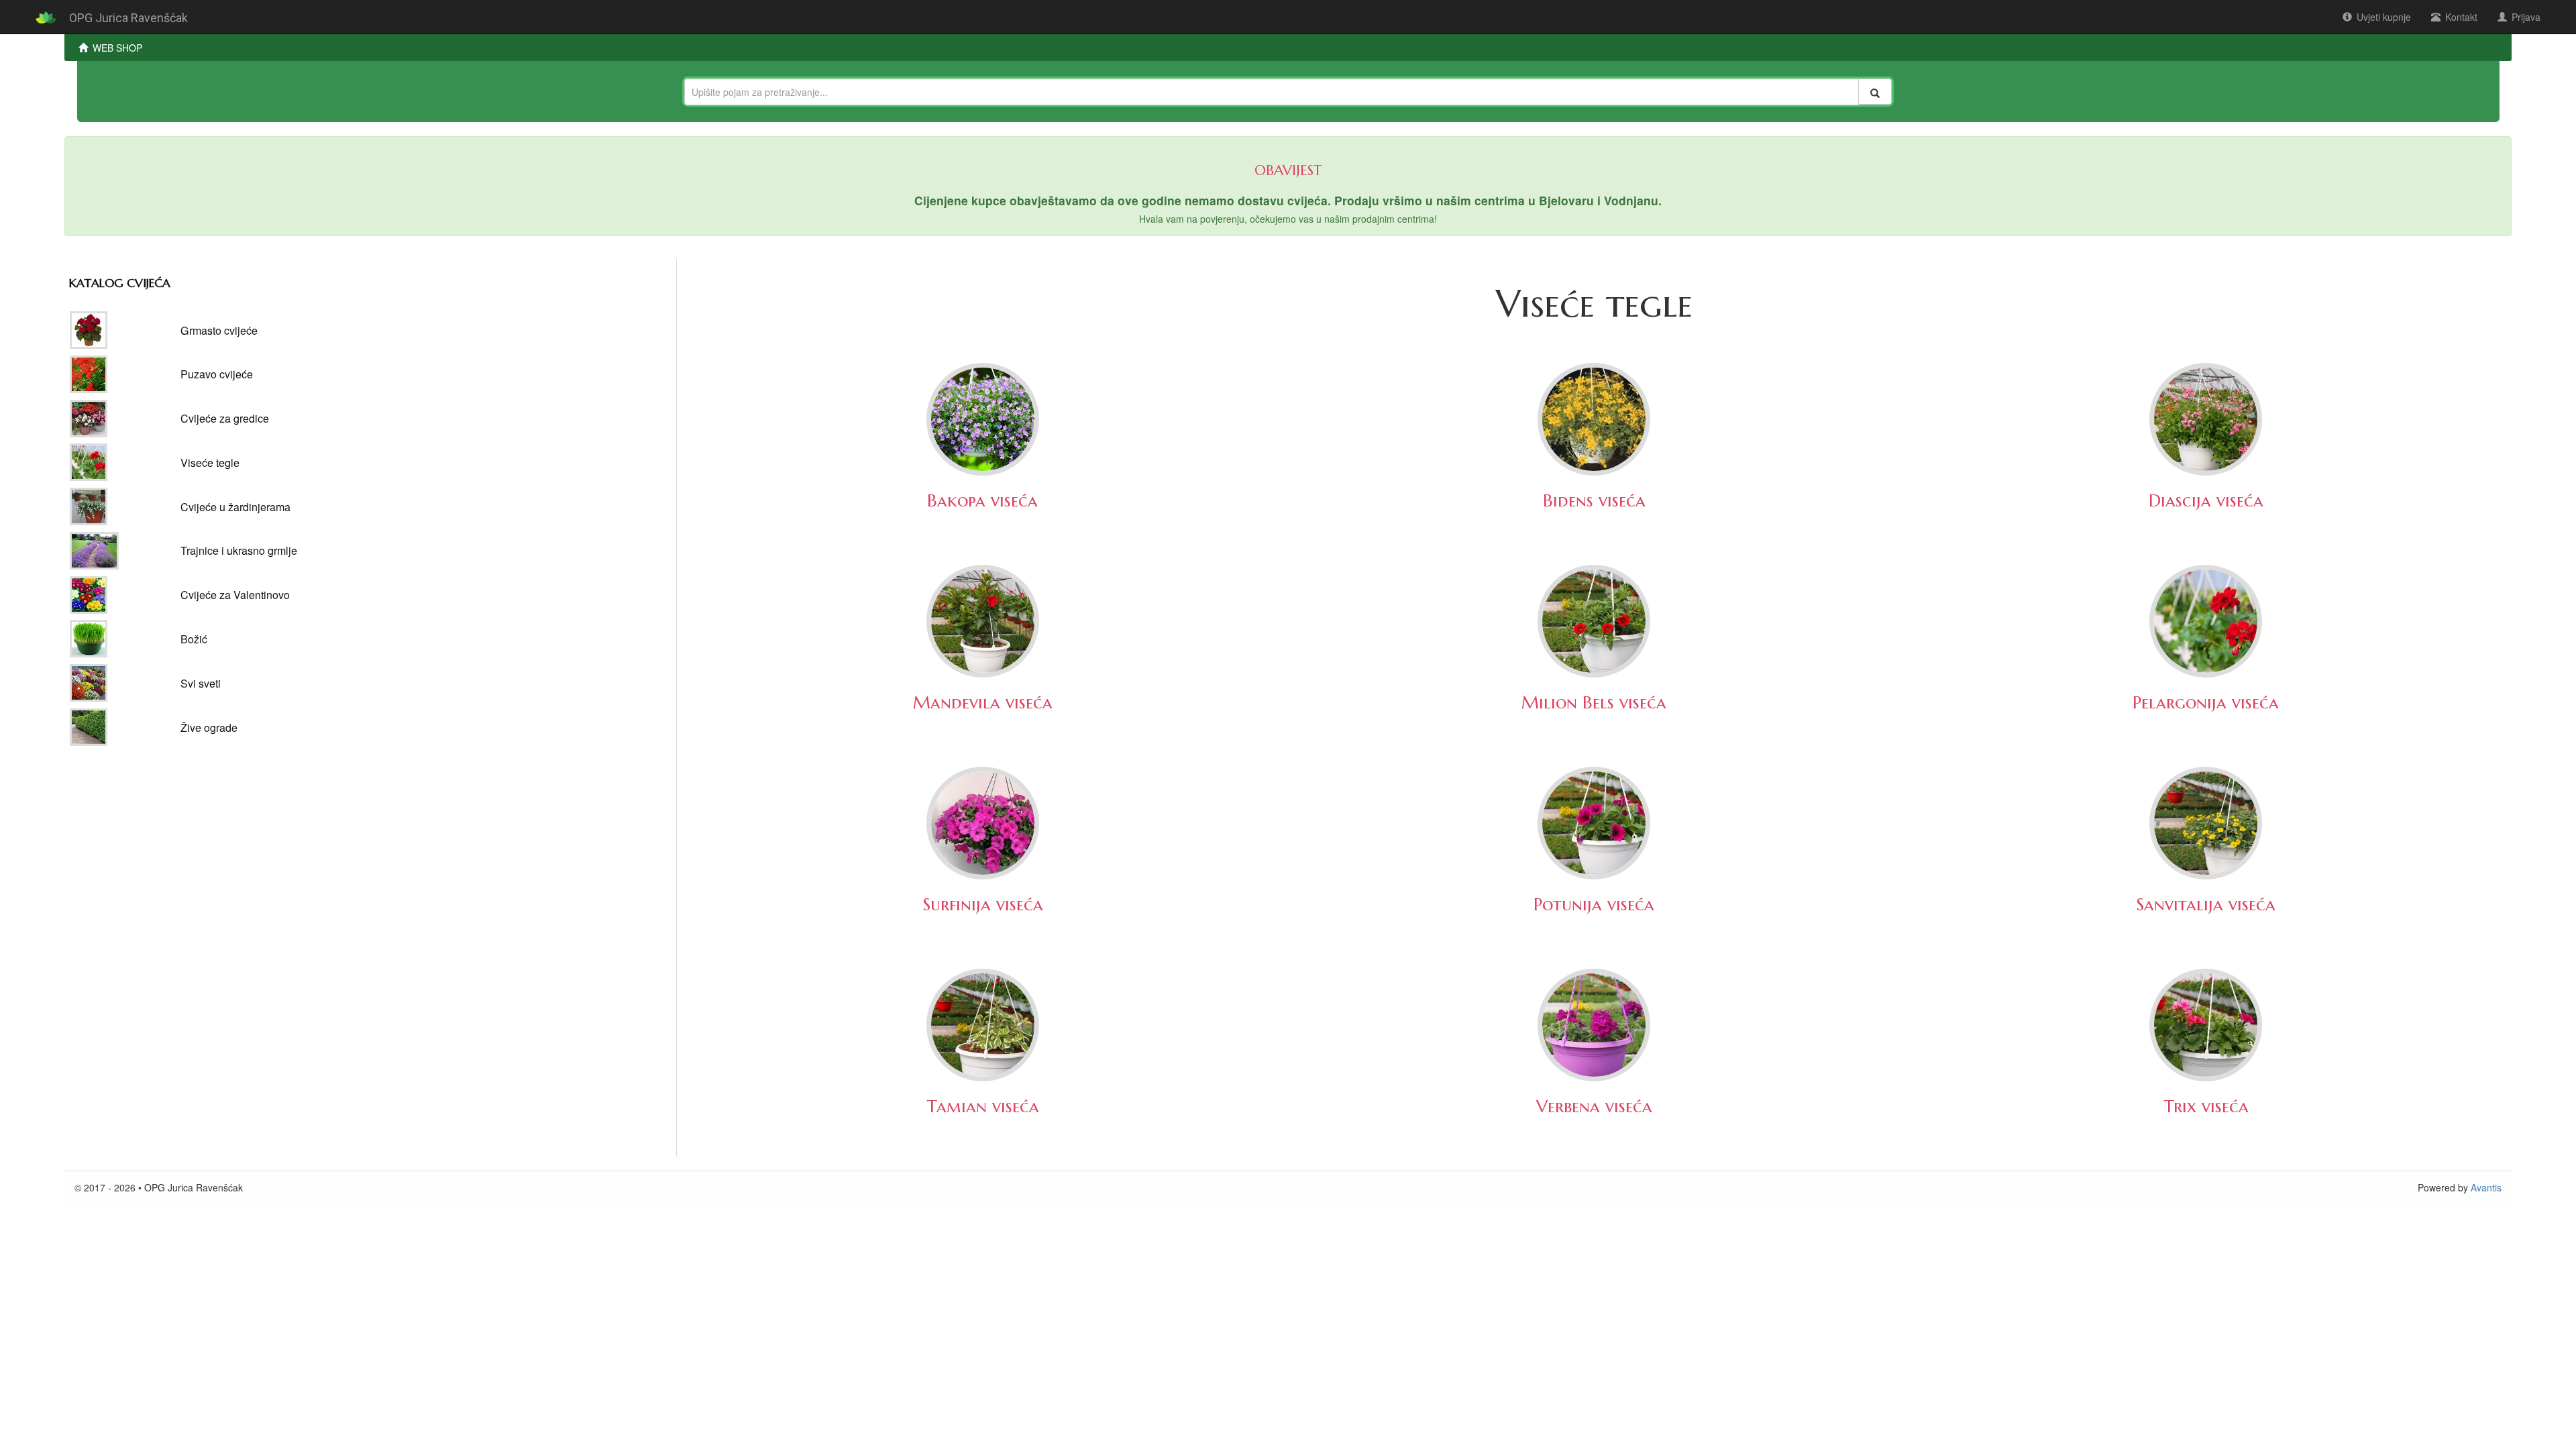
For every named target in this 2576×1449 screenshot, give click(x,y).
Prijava (2526, 17)
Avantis (2486, 1187)
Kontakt (2461, 17)
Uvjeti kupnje (2384, 17)
